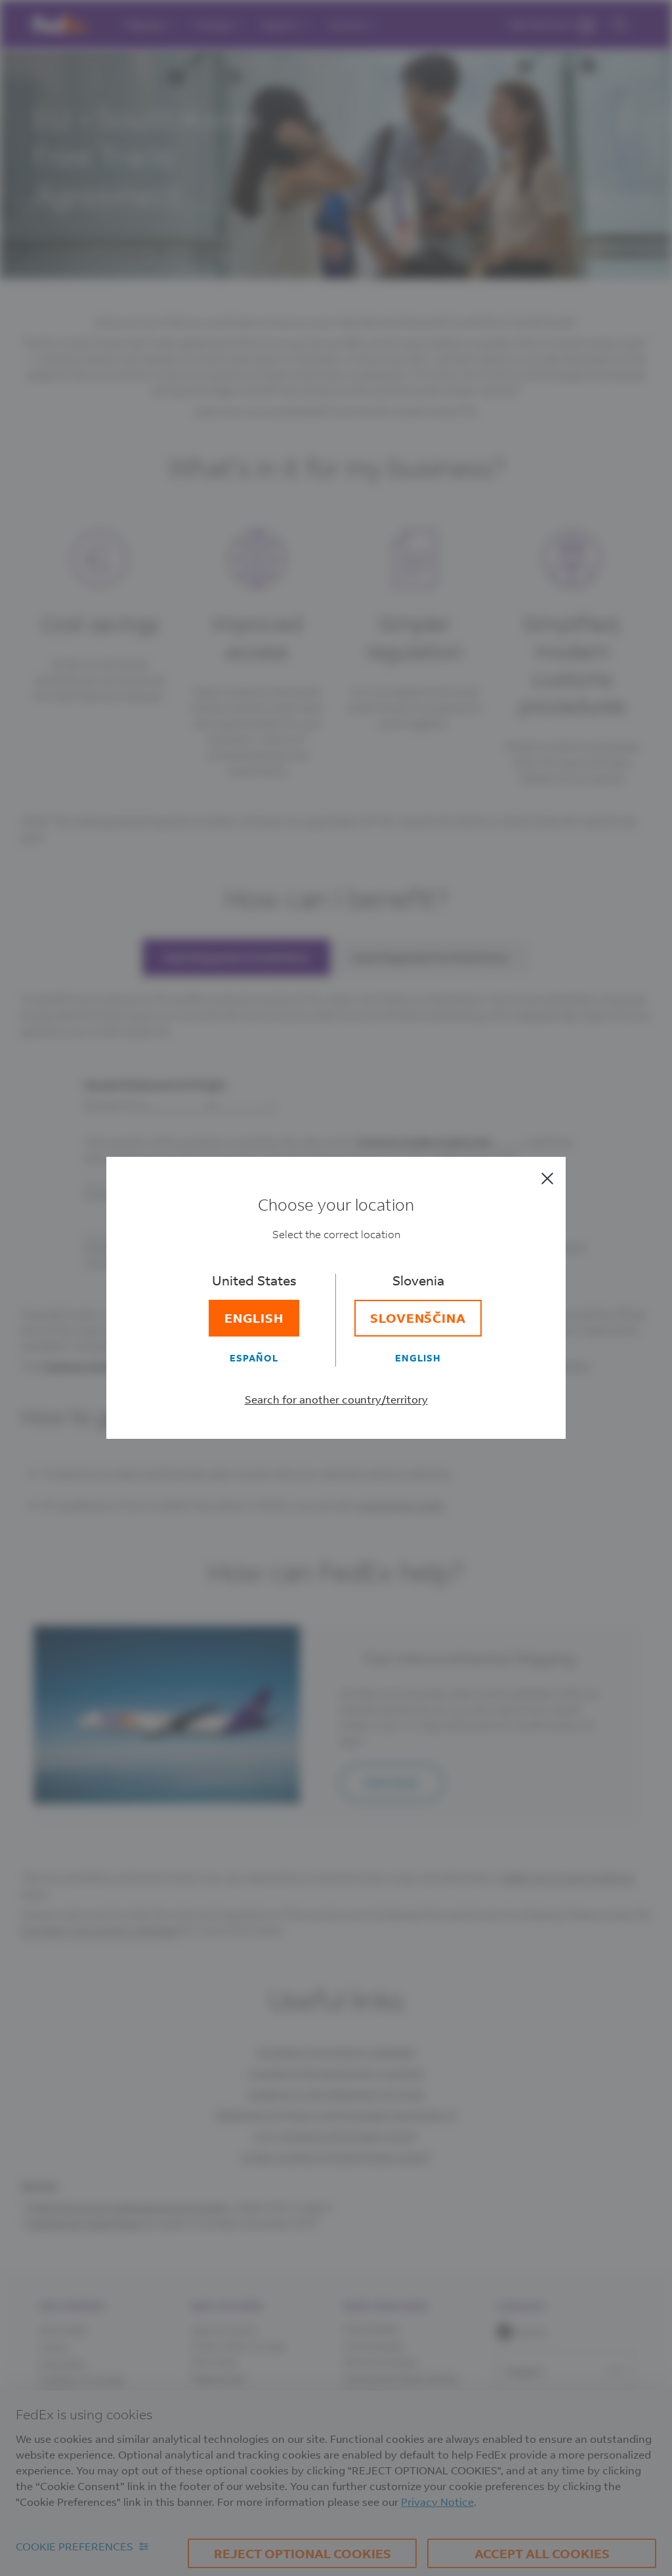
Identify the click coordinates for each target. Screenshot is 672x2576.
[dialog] (336, 1288)
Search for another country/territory (336, 1399)
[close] (547, 1178)
